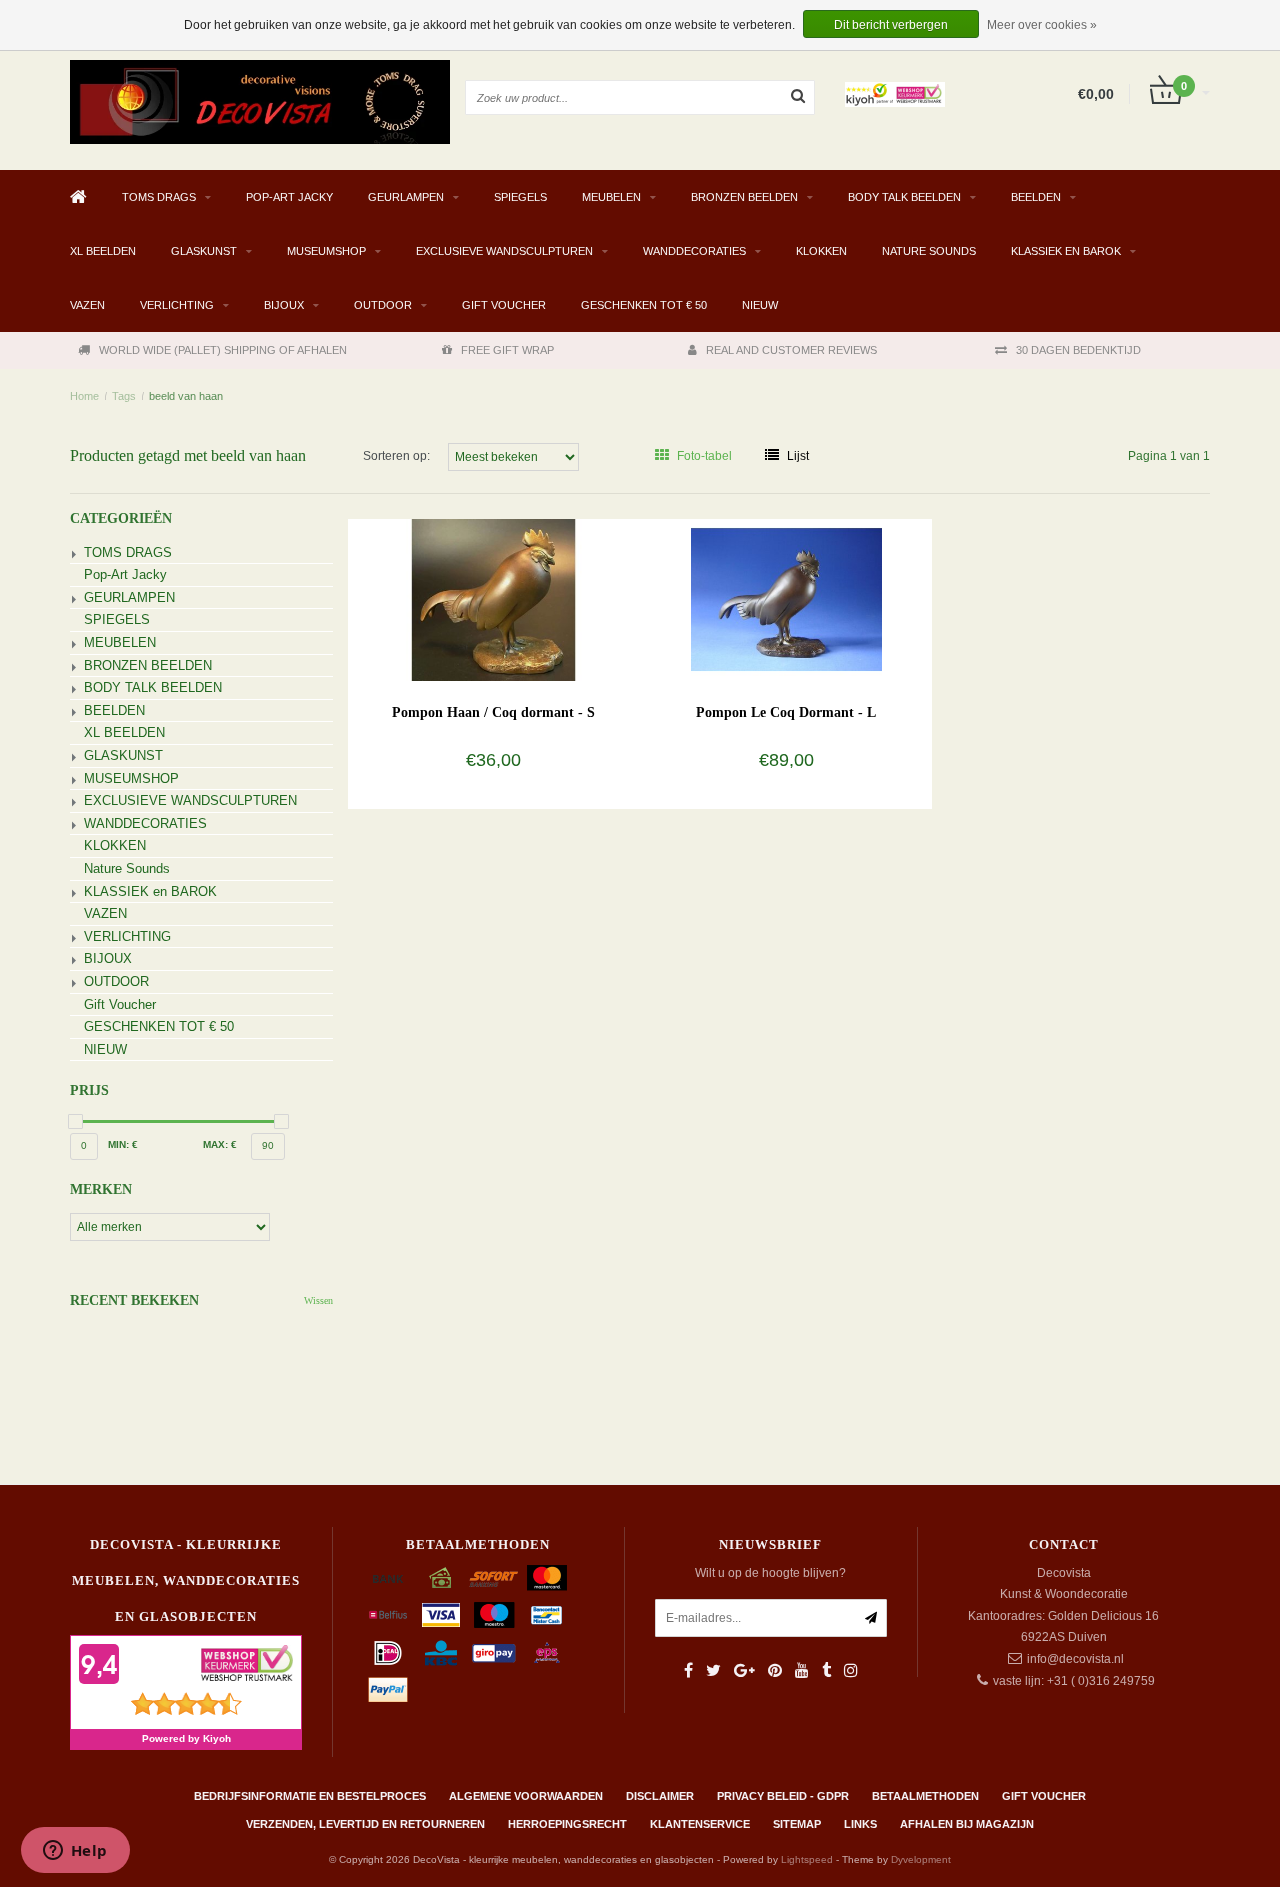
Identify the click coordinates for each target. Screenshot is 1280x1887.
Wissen (318, 1300)
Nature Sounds (929, 251)
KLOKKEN (821, 251)
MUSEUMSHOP (326, 251)
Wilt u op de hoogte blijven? (770, 1573)
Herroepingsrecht (567, 1824)
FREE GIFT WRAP (507, 350)
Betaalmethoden (925, 1796)
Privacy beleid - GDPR (783, 1796)
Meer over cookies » (1042, 25)
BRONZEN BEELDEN (744, 197)
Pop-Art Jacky (289, 197)
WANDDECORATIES (694, 251)
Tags (124, 396)
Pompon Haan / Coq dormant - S (493, 712)
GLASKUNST (204, 251)
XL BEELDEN (103, 251)
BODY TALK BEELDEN (904, 197)
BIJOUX (284, 305)
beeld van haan (186, 396)
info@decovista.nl (1075, 1659)
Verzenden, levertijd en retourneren (365, 1824)
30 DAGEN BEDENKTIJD (1078, 350)
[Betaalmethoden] (388, 1578)
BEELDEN (1036, 197)
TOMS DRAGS (159, 197)
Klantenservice (700, 1824)
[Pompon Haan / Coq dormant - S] (493, 599)
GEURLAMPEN (406, 197)
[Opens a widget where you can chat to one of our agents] (75, 1852)
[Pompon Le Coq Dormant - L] (786, 599)
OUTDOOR (383, 305)
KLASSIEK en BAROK (1066, 251)
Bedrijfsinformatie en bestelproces (310, 1796)
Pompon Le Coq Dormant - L (786, 712)
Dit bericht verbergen (891, 25)
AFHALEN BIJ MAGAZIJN (967, 1824)
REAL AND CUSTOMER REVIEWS (791, 350)
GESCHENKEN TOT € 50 (644, 305)
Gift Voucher (504, 305)
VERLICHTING (177, 305)
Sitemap (797, 1824)
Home (84, 396)
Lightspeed (807, 1859)
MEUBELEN (611, 197)
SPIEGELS (520, 197)
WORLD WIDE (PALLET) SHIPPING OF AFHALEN (223, 350)
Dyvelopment (921, 1859)
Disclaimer (660, 1796)
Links (860, 1824)
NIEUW (760, 305)
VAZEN (87, 305)
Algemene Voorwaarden (526, 1796)
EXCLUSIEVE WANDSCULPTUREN (504, 251)
